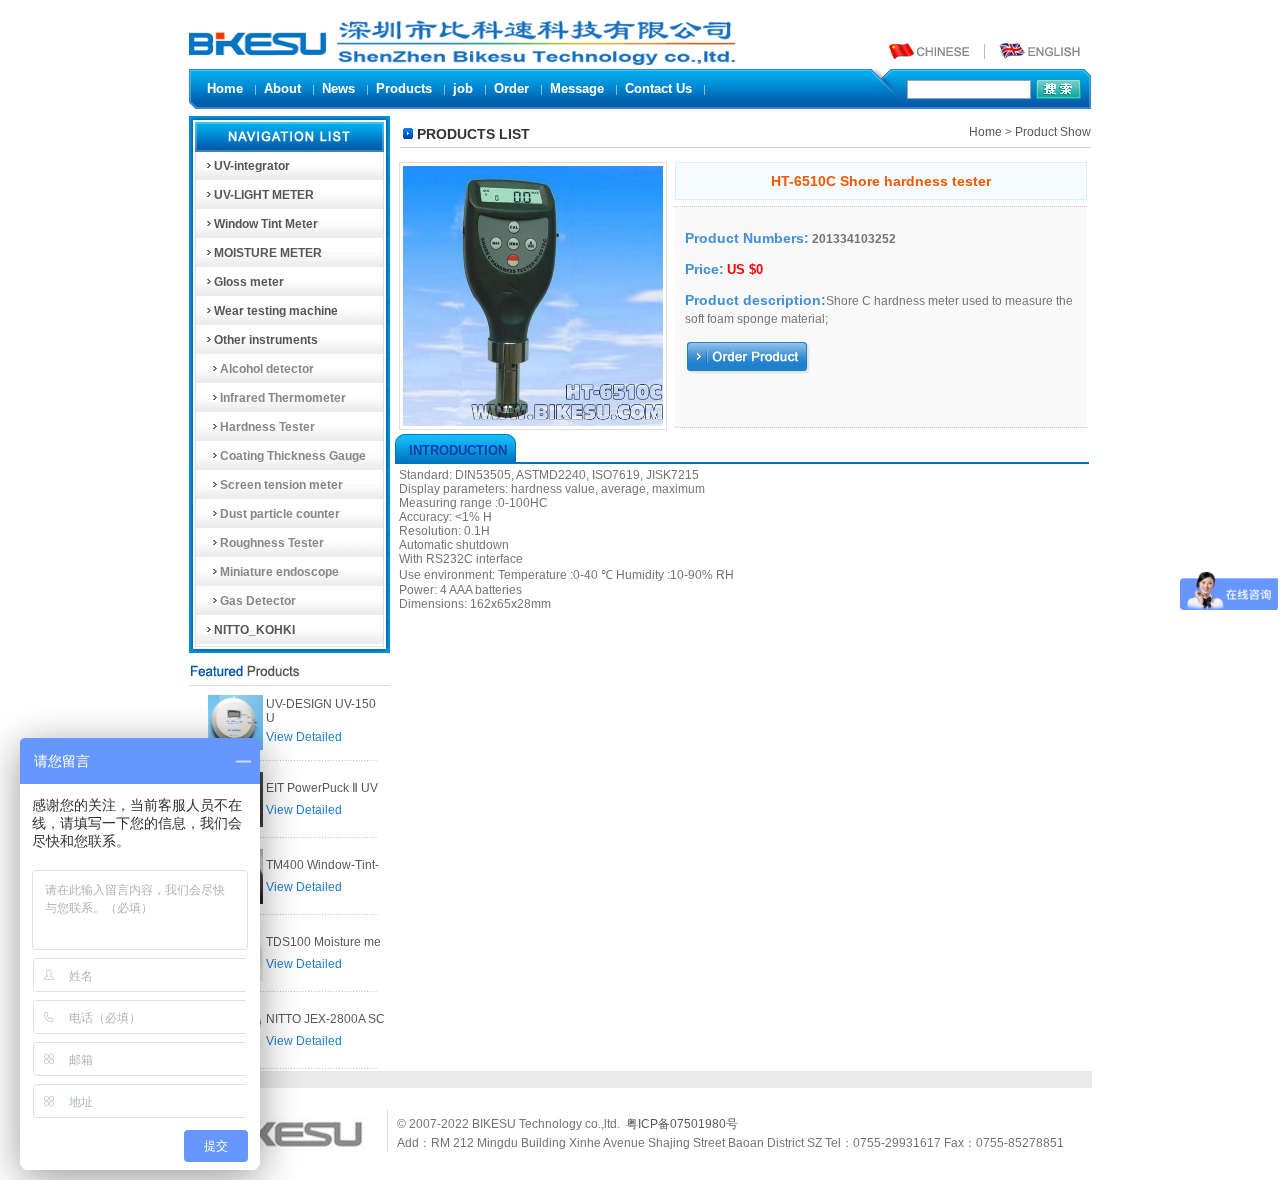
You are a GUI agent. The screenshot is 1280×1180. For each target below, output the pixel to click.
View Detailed (304, 737)
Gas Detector (258, 601)
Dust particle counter (280, 514)
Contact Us (658, 88)
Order (511, 88)
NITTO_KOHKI (254, 630)
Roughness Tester (272, 543)
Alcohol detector (267, 369)
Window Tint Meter (266, 224)
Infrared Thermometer (283, 398)
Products (404, 88)
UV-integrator (252, 166)
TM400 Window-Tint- (322, 865)
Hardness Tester (267, 427)
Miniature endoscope (279, 572)
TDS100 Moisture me (323, 942)
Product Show (1053, 132)
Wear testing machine (276, 311)
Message (577, 88)
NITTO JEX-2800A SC (325, 1019)
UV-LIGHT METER (264, 195)
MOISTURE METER (268, 253)
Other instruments (266, 340)
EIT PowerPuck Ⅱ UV (322, 788)
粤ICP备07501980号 (682, 1124)
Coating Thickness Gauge (293, 456)
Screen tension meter (281, 485)
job (463, 88)
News (338, 88)
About (282, 88)
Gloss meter (249, 282)
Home (225, 88)
